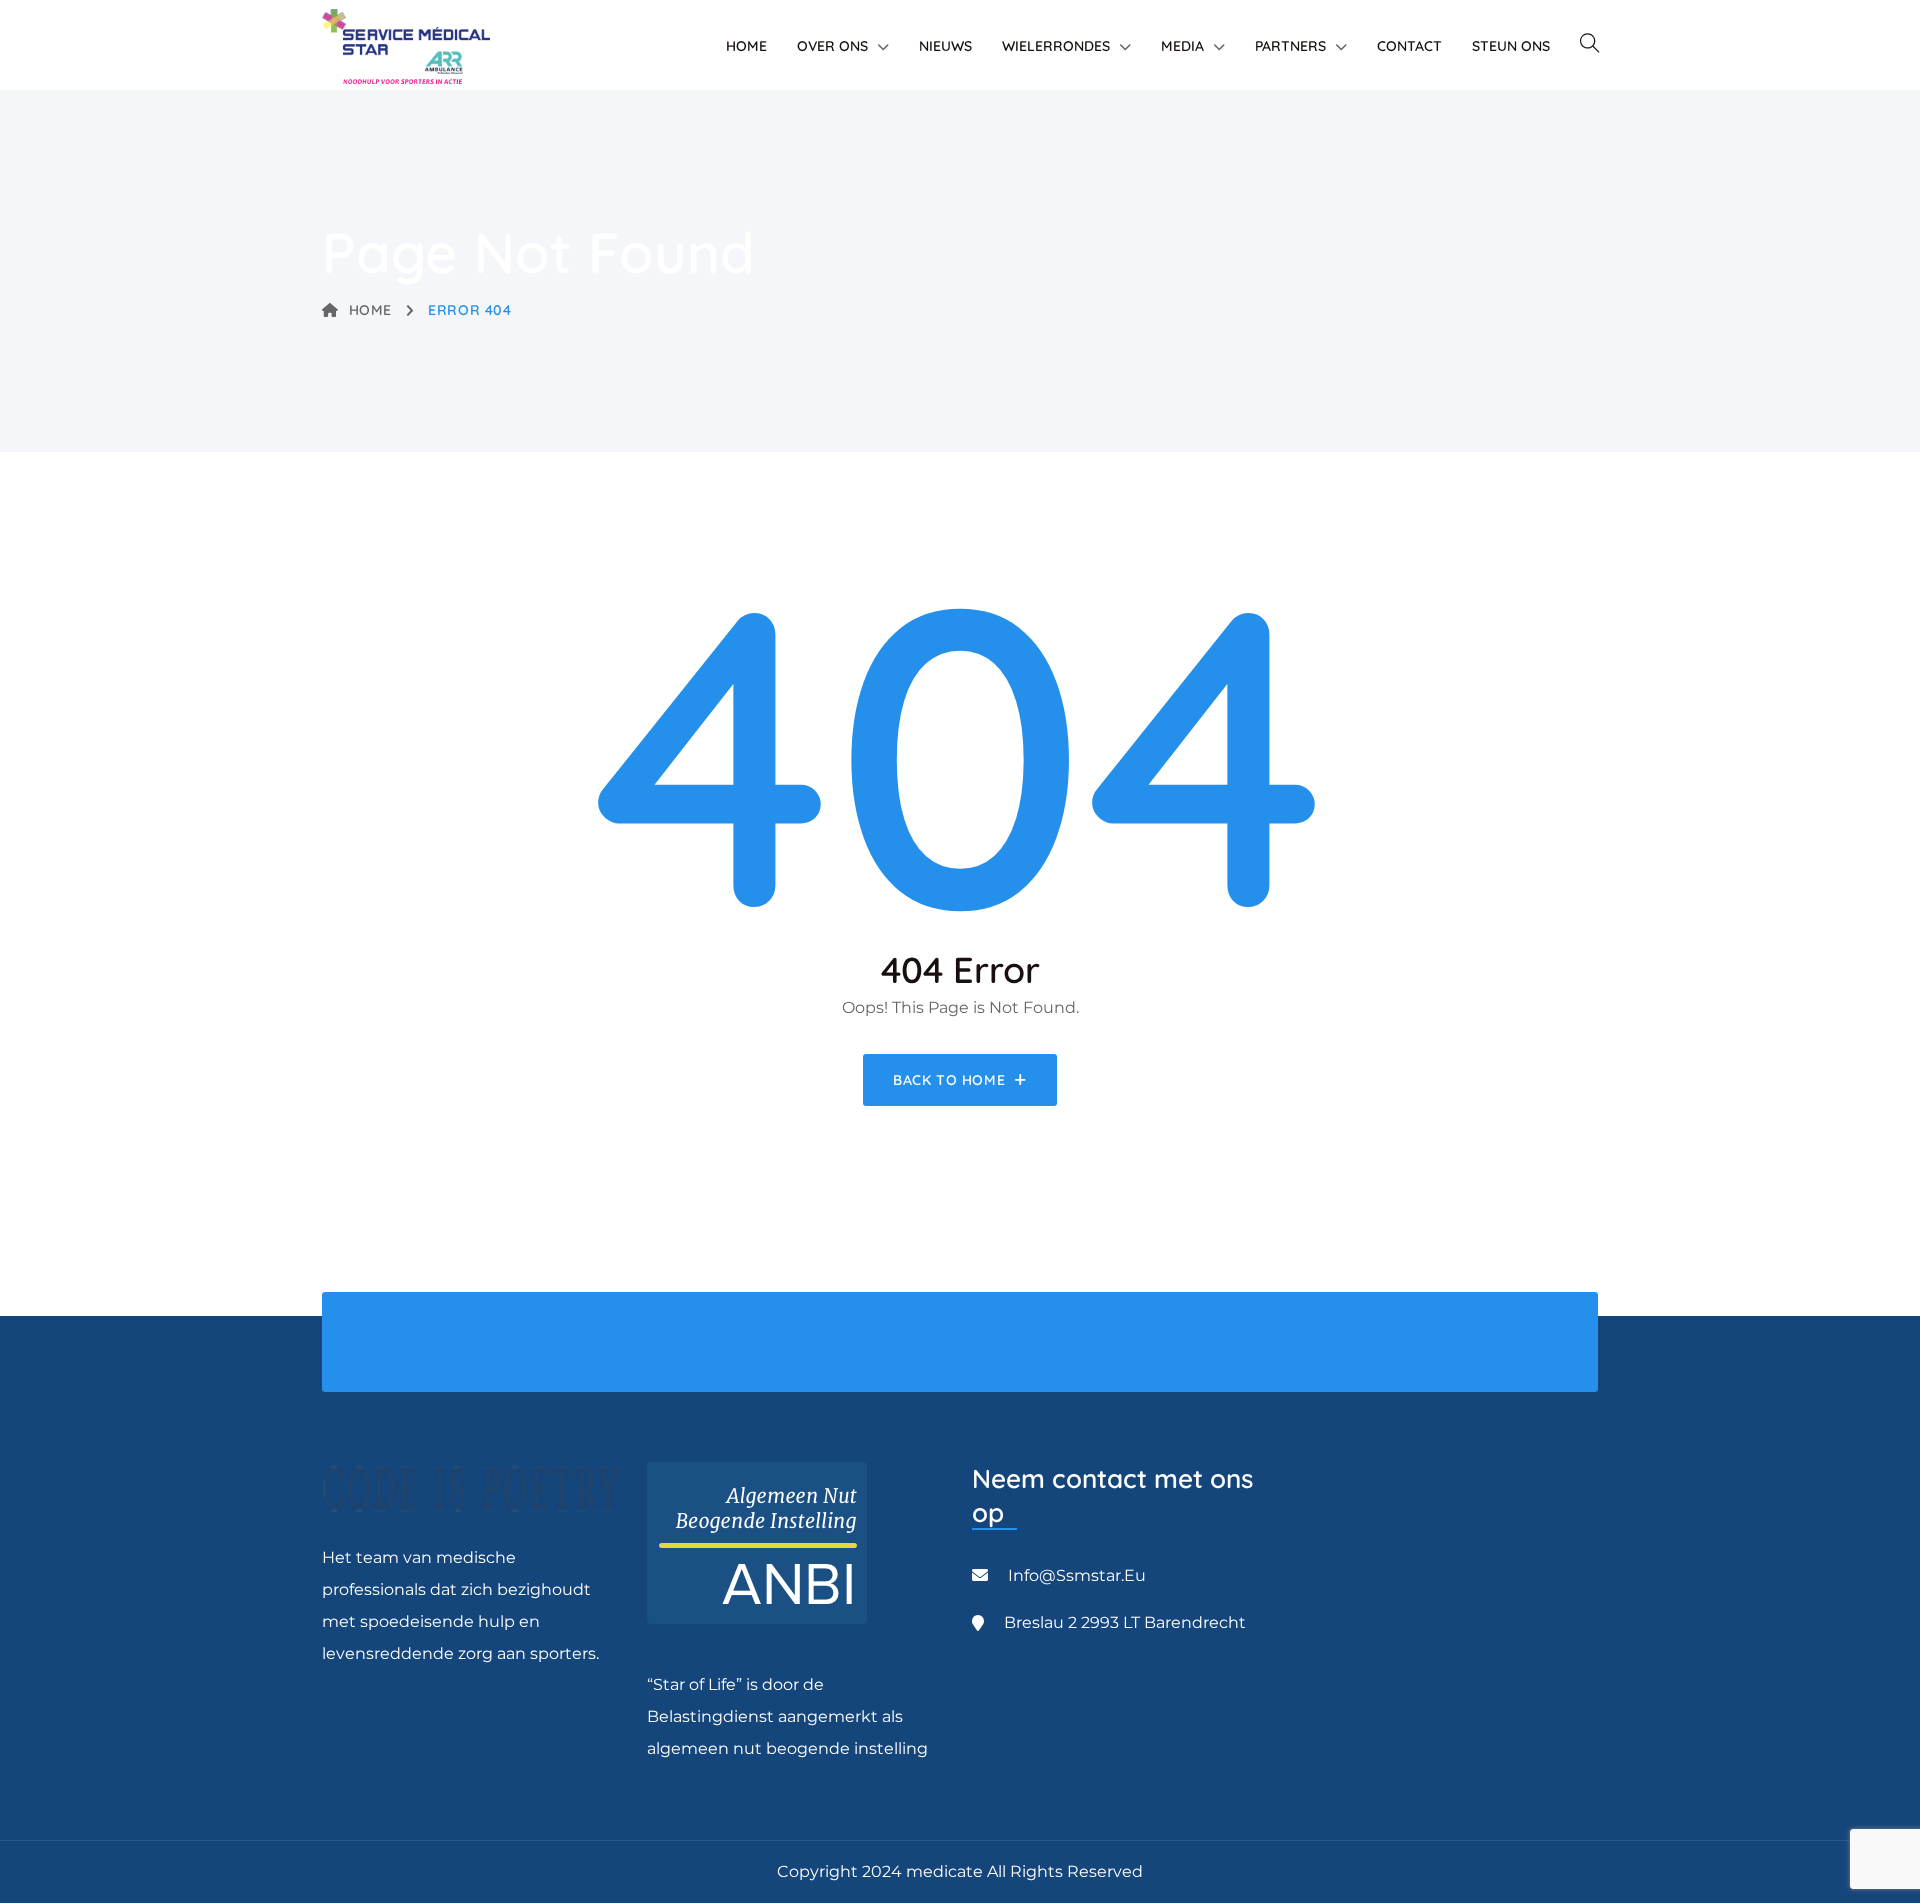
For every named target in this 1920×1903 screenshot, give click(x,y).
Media (1182, 46)
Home (746, 46)
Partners (1290, 46)
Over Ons (832, 46)
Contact (1409, 46)
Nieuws (945, 46)
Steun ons (1511, 46)
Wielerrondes (1056, 46)
